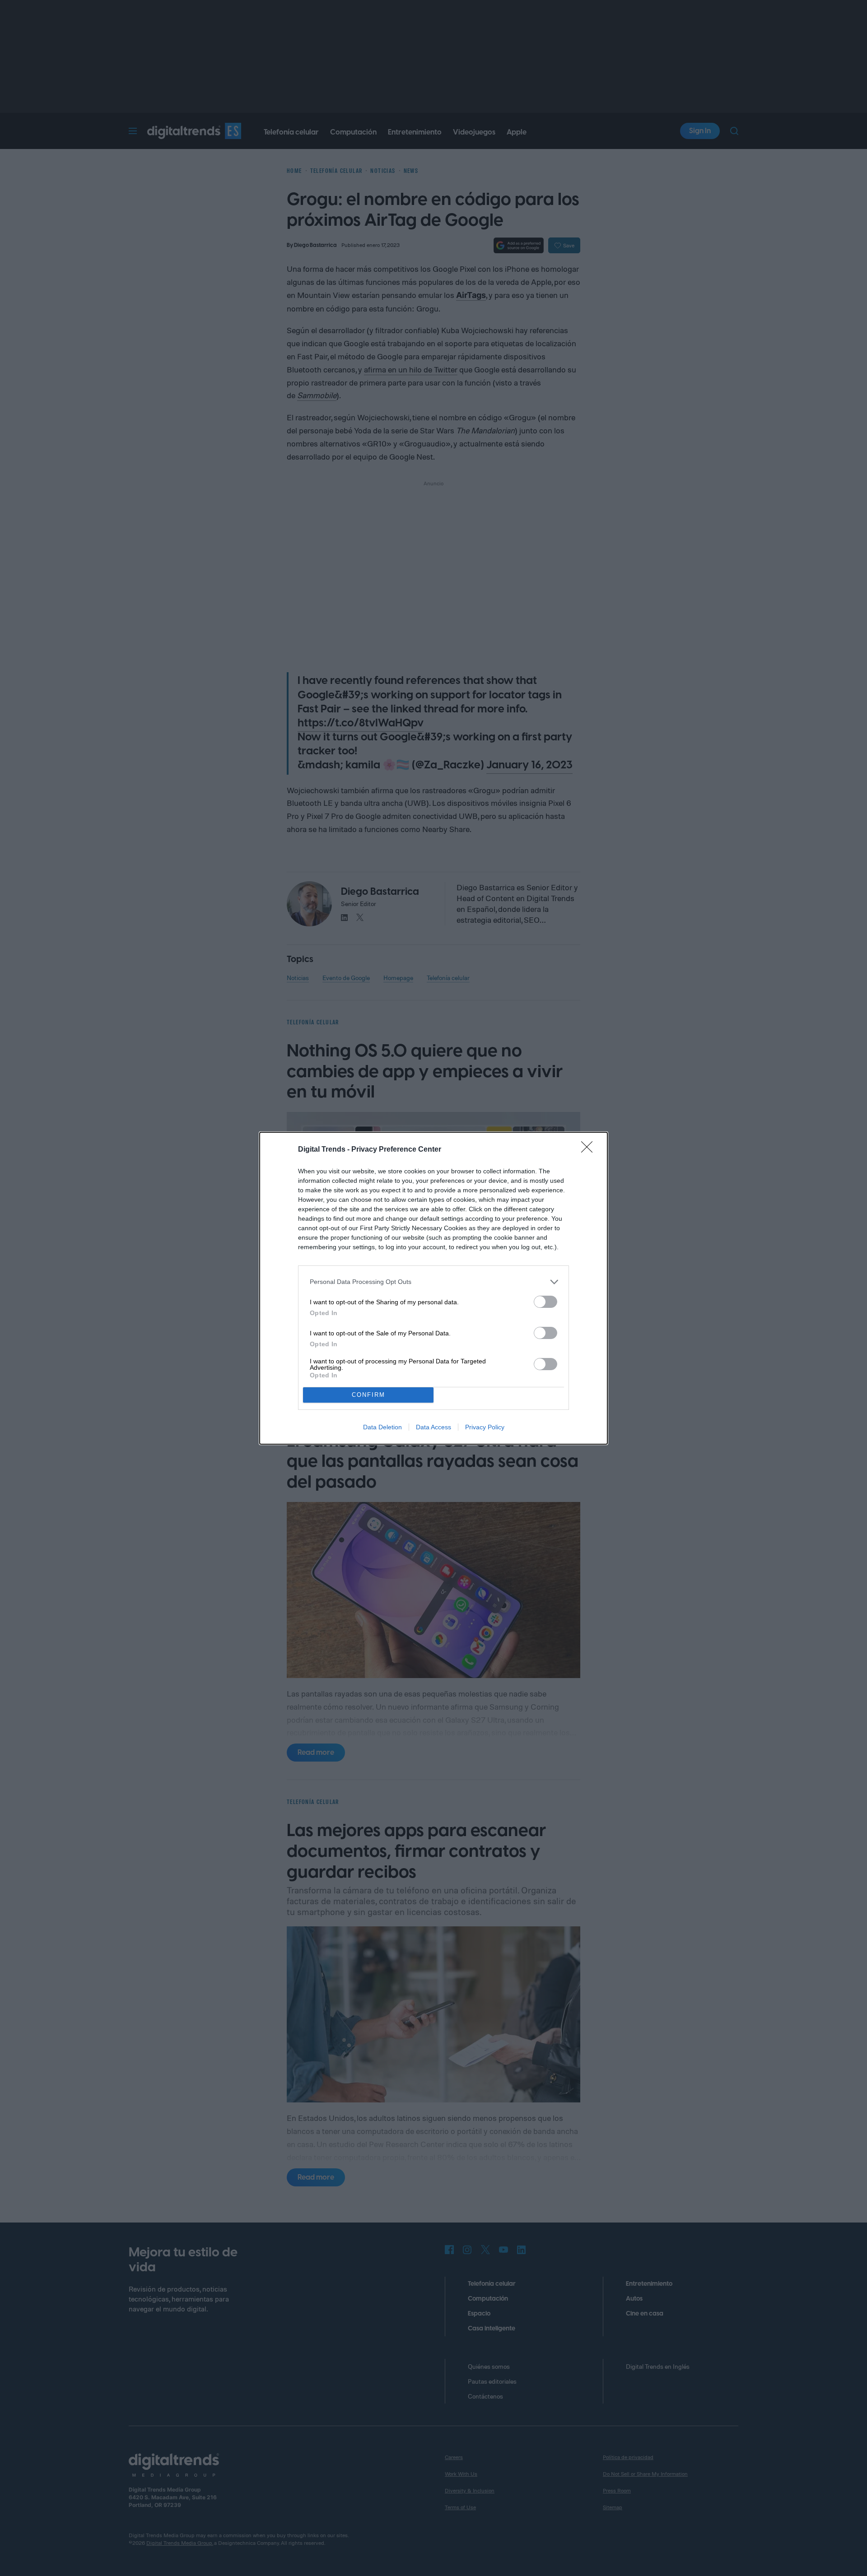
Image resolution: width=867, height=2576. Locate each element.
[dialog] (433, 1288)
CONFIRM (368, 1395)
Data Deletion (382, 1427)
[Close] (590, 1150)
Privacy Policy (485, 1427)
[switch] (545, 1302)
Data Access (433, 1427)
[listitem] (433, 1282)
